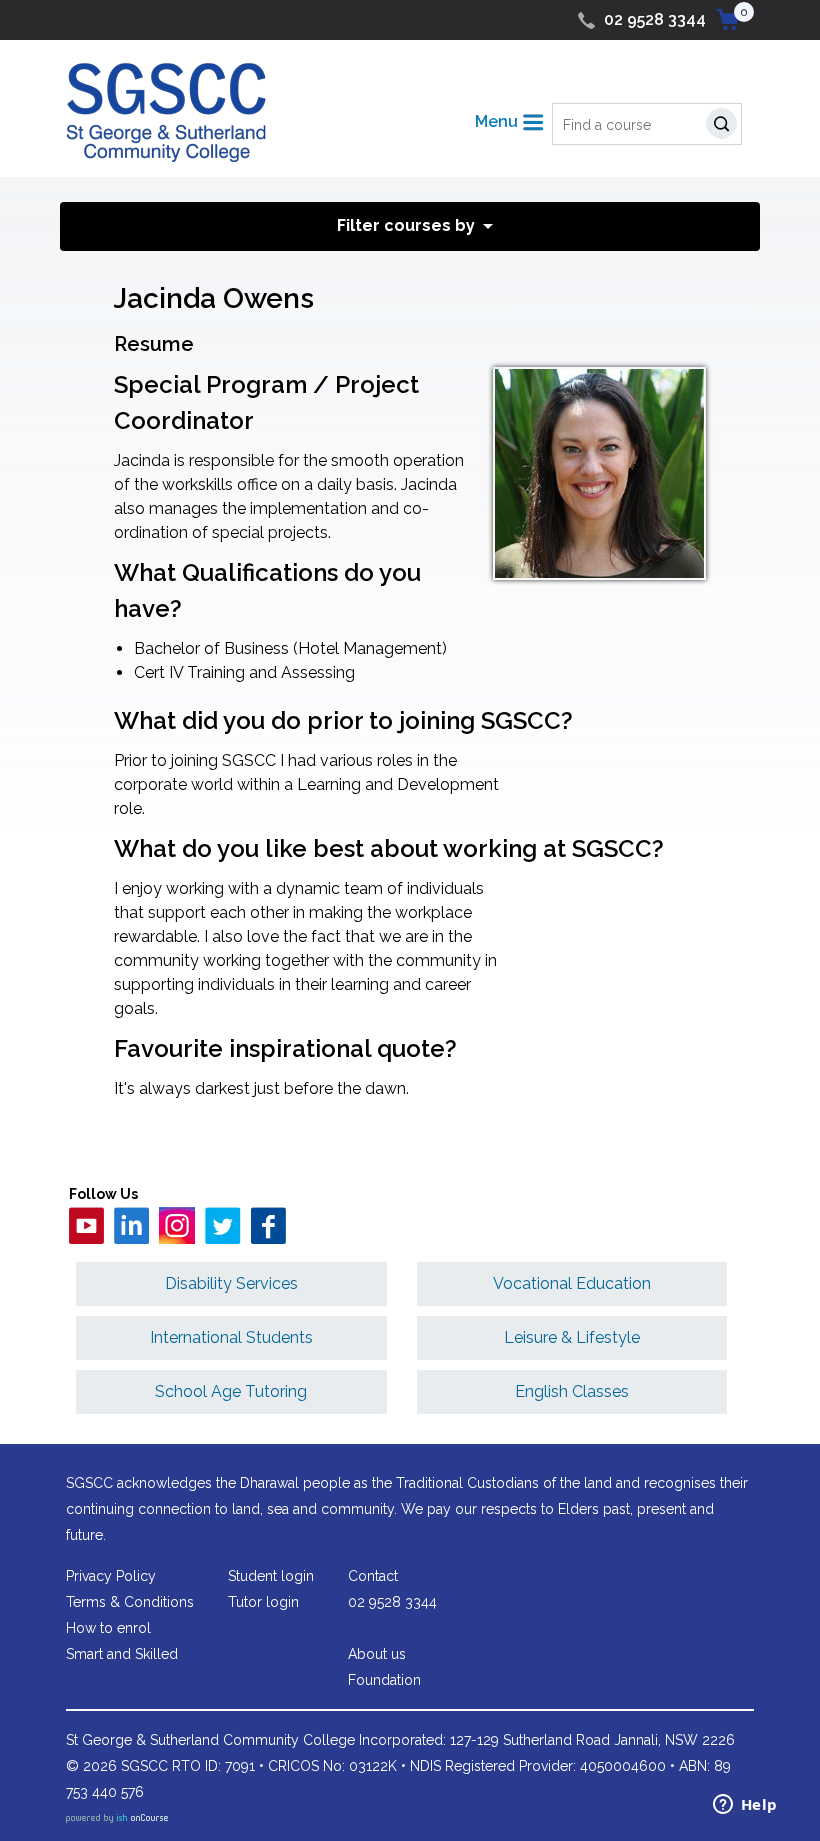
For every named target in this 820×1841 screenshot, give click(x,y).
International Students (231, 1337)
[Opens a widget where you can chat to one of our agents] (745, 1806)
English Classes (572, 1391)
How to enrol (108, 1628)
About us (377, 1654)
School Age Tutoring (231, 1391)
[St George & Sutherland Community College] (166, 111)
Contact (373, 1576)
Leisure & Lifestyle (572, 1337)
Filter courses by (406, 225)
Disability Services (231, 1283)
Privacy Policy (111, 1576)
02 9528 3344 (655, 19)
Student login (271, 1576)
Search (725, 126)
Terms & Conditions (130, 1602)
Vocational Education (572, 1283)
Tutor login (263, 1602)
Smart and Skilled (122, 1654)
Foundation (384, 1680)
